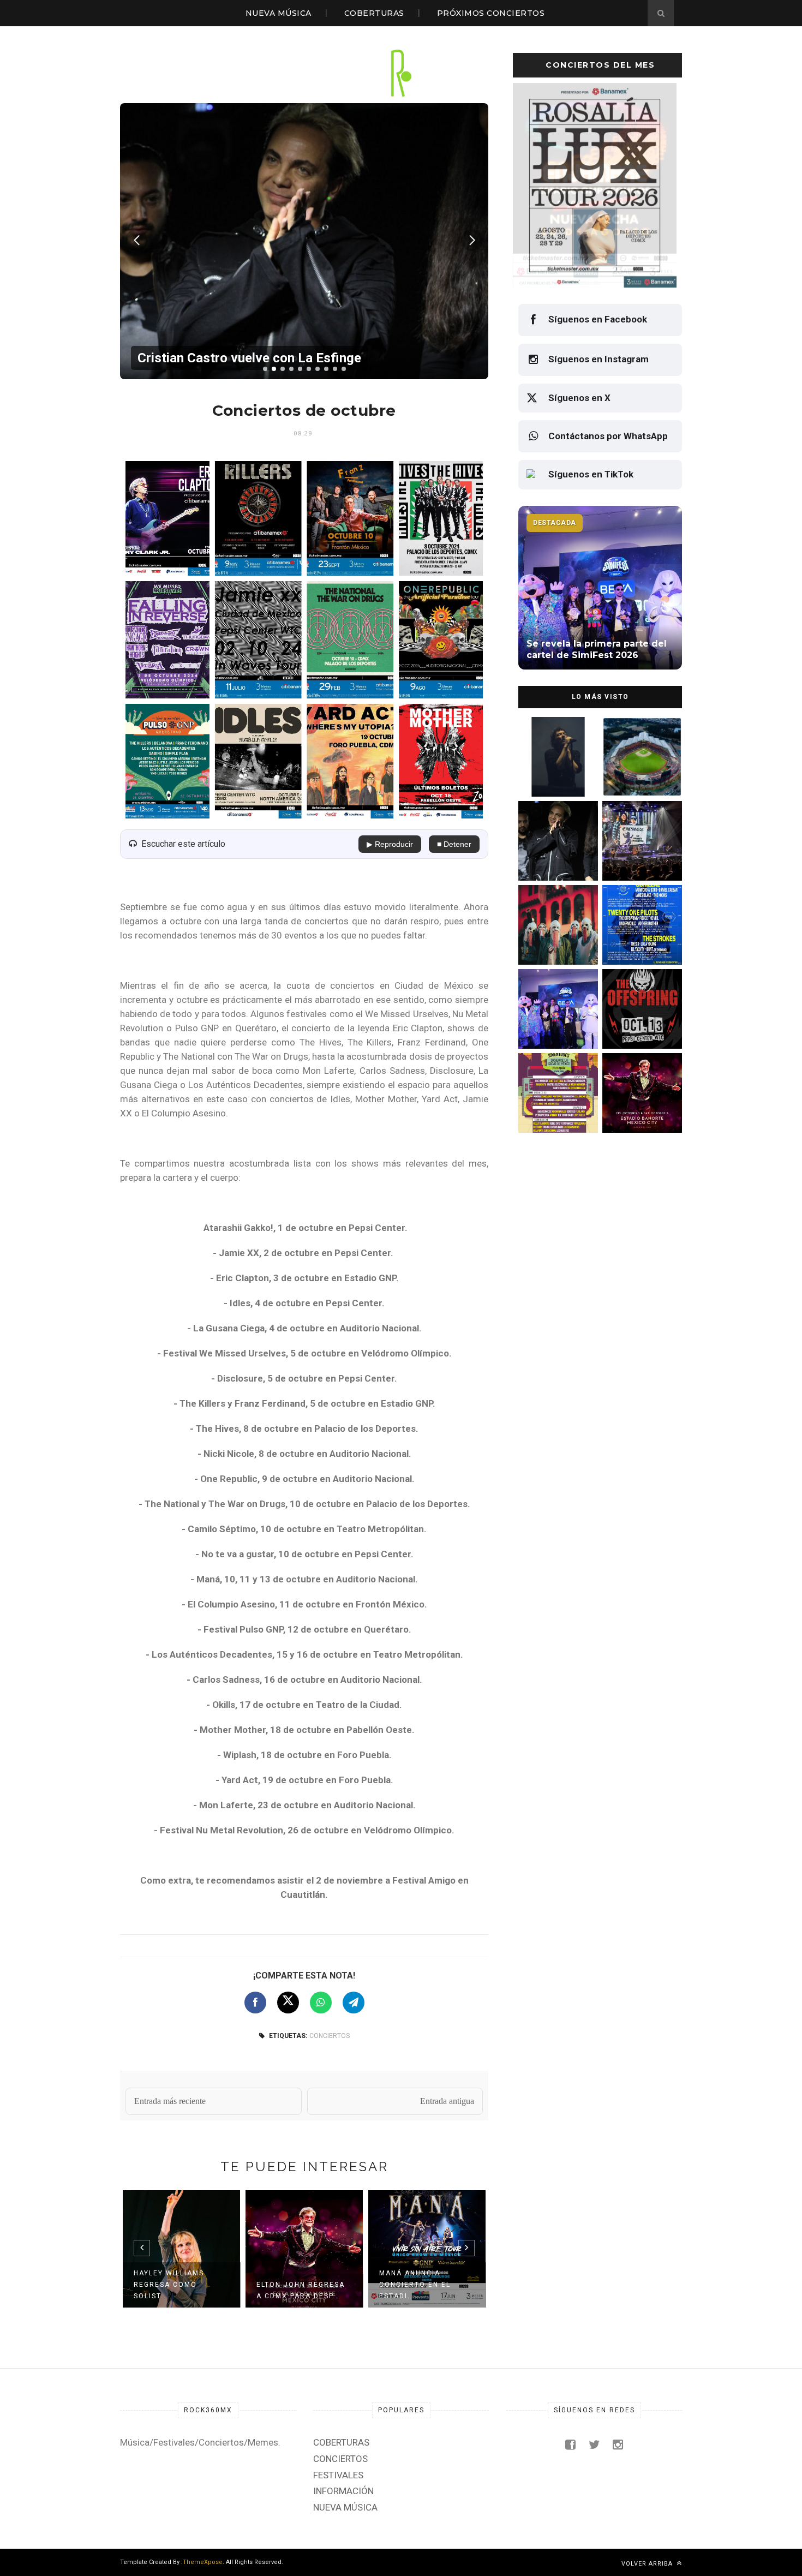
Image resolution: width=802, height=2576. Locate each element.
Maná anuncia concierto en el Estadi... (415, 2285)
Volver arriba (648, 2564)
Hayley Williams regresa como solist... (169, 2285)
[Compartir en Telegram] (354, 2003)
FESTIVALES (338, 2475)
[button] (265, 369)
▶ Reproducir (390, 844)
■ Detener (454, 844)
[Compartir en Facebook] (255, 2003)
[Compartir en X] (288, 2003)
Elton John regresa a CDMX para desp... (301, 2290)
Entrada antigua (447, 2101)
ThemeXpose (203, 2562)
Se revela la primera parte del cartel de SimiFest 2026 (553, 1026)
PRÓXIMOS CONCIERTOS (491, 13)
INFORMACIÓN (343, 2491)
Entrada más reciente (170, 2101)
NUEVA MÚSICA (279, 13)
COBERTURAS (374, 13)
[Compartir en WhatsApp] (321, 2003)
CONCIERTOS (330, 2036)
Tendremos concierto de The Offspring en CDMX (640, 1026)
